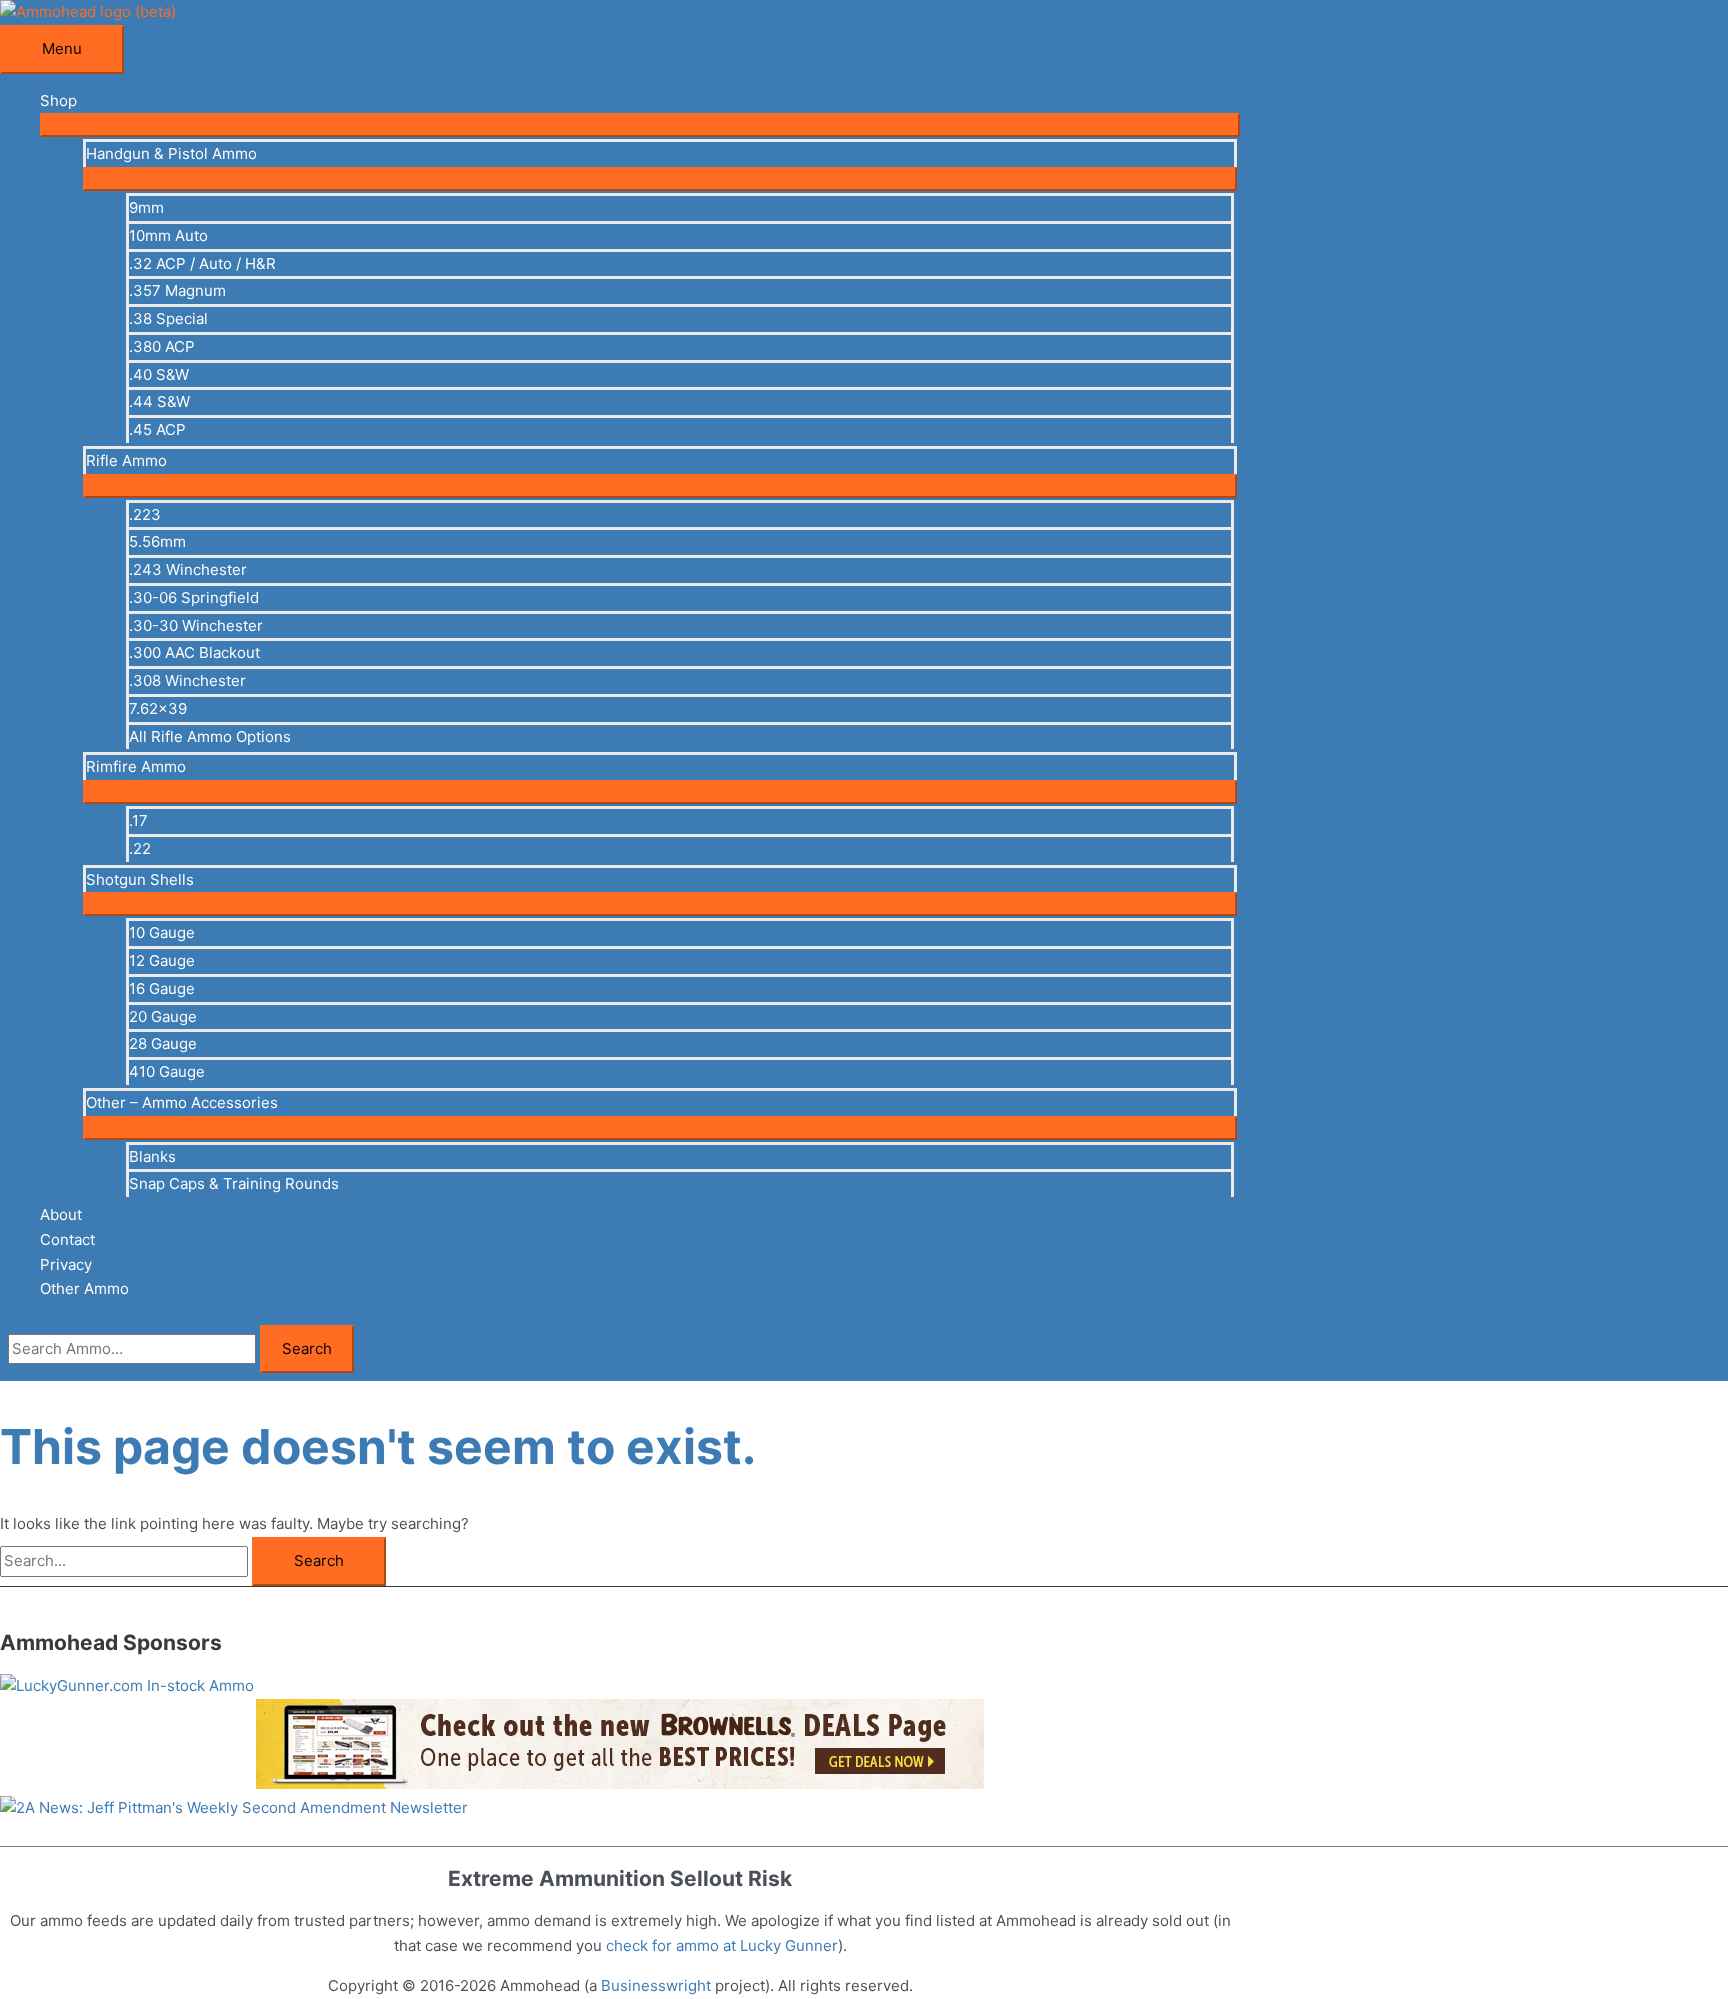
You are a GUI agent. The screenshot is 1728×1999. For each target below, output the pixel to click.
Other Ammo (84, 1288)
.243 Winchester (188, 569)
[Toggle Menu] (640, 125)
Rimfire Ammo (136, 766)
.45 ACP (157, 429)
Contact (67, 1239)
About (61, 1214)
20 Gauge (163, 1016)
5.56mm (157, 541)
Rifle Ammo (126, 460)
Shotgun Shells (140, 879)
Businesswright (656, 1985)
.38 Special (168, 318)
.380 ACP (162, 346)
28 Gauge (163, 1043)
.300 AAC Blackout (194, 652)
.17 (138, 820)
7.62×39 (158, 708)
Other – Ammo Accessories (182, 1102)
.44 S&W (159, 401)
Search (307, 1348)
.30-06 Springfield (194, 597)
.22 (140, 848)
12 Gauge (162, 960)
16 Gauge (162, 988)
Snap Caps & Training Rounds (234, 1183)
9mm (146, 207)
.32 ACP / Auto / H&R (202, 263)
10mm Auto (168, 235)
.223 (145, 514)
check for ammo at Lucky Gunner (722, 1945)
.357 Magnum (177, 290)
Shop (58, 100)
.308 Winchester (187, 680)
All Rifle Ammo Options (210, 736)
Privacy (66, 1264)
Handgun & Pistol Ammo (171, 153)
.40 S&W (159, 374)
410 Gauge (167, 1071)
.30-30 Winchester (196, 625)
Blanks (152, 1156)
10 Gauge (162, 932)
